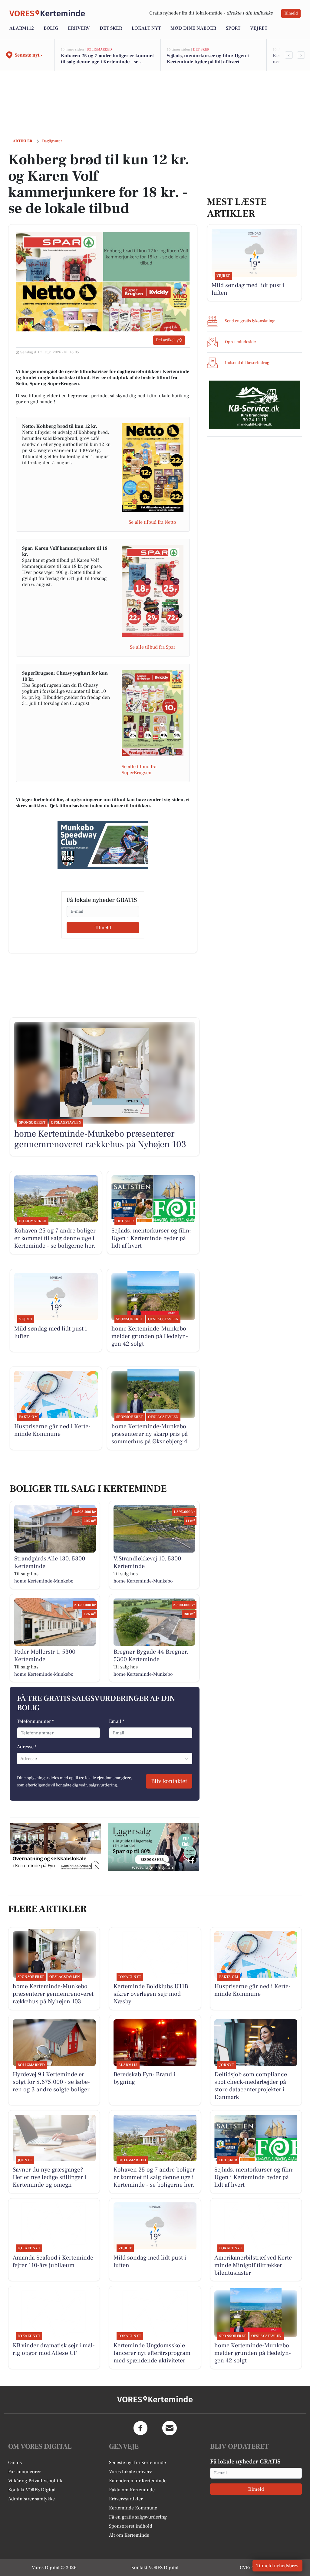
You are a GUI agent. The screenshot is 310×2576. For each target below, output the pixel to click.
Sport (233, 28)
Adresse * (27, 1747)
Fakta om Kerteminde (132, 2490)
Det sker (111, 28)
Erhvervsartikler (126, 2499)
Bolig (51, 28)
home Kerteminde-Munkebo (44, 1581)
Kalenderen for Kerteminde (138, 2481)
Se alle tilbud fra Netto (152, 522)
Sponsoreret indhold (131, 2526)
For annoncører (25, 2472)
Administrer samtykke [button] (31, 2499)
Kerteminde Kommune (133, 2508)
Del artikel (165, 340)
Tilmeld (291, 13)
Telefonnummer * (35, 1721)
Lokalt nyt (146, 28)
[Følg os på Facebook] (140, 2428)
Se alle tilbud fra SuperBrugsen (139, 770)
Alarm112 (22, 28)
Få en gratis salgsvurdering (138, 2517)
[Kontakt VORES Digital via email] (170, 2428)
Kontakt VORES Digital (32, 2490)
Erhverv (79, 28)
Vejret (259, 28)
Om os (15, 2463)
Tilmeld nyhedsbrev (277, 2566)
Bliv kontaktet (169, 1781)
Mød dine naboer (193, 28)
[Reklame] (103, 845)
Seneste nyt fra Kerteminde (137, 2463)
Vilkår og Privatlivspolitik (35, 2481)
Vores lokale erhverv (130, 2472)
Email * (117, 1721)
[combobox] (21, 1759)
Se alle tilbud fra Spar (153, 647)
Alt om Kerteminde (129, 2535)
